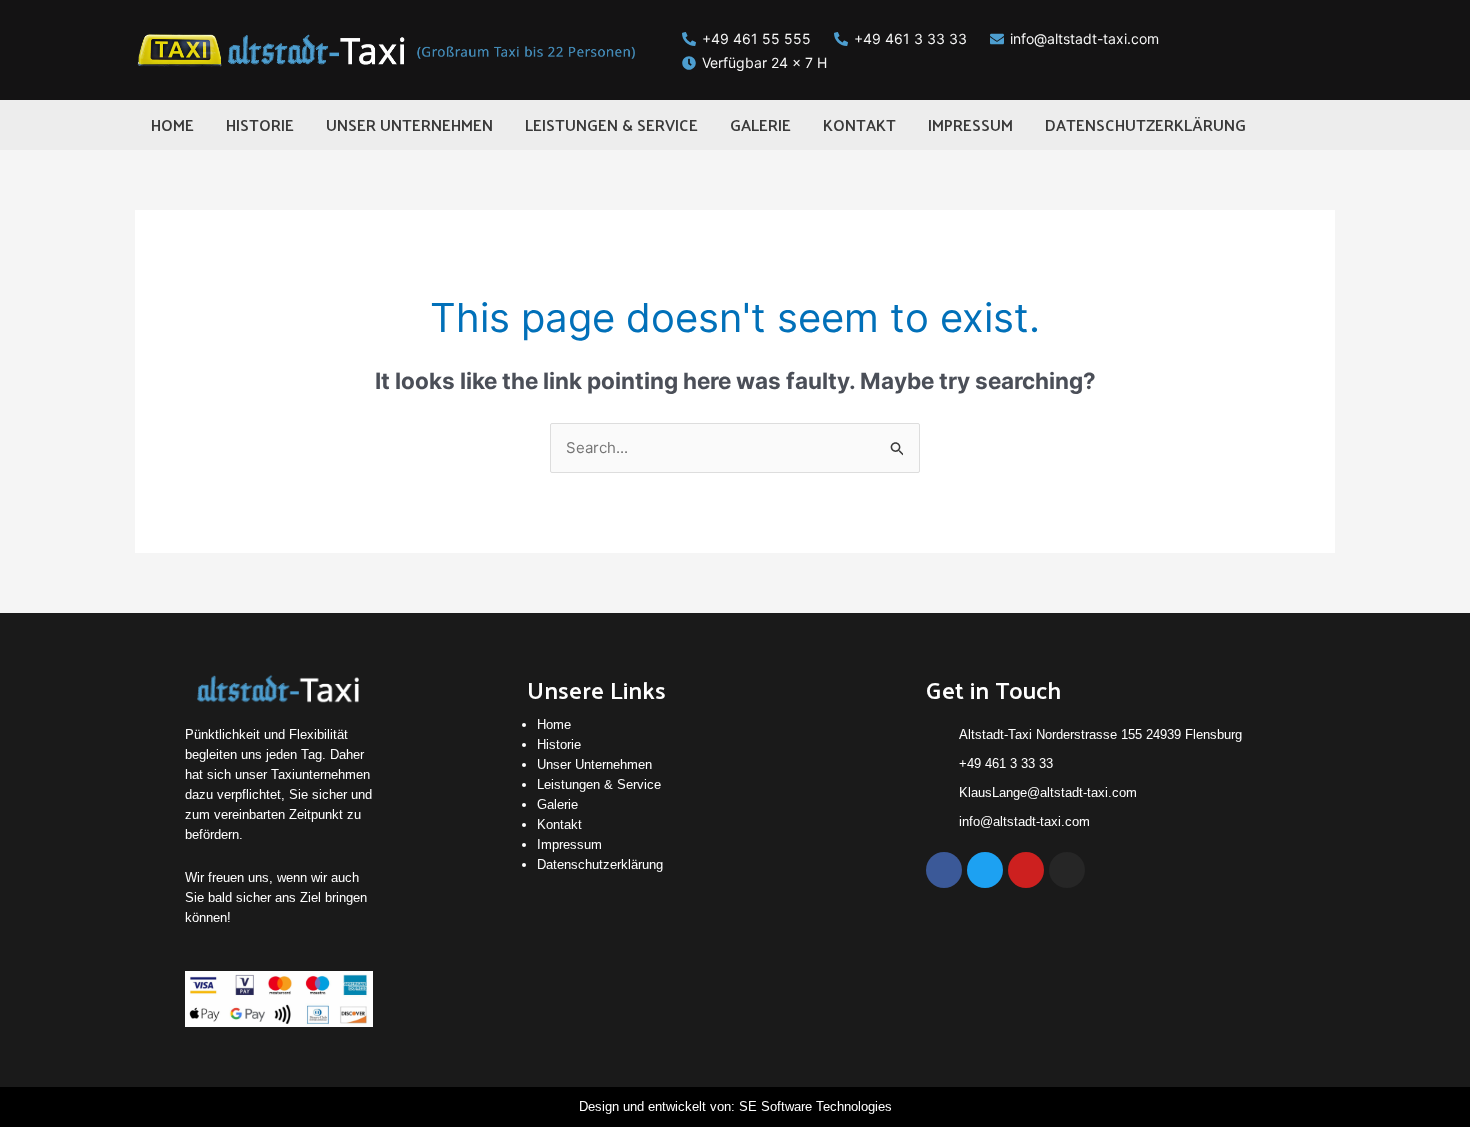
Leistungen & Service (599, 784)
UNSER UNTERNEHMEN (409, 124)
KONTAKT (859, 124)
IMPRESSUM (970, 124)
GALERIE (760, 124)
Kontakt (559, 824)
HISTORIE (260, 124)
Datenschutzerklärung (600, 864)
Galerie (557, 804)
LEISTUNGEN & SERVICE (611, 124)
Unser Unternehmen (594, 764)
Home (554, 724)
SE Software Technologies (815, 1106)
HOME (172, 124)
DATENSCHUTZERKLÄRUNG (1145, 124)
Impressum (569, 844)
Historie (559, 744)
